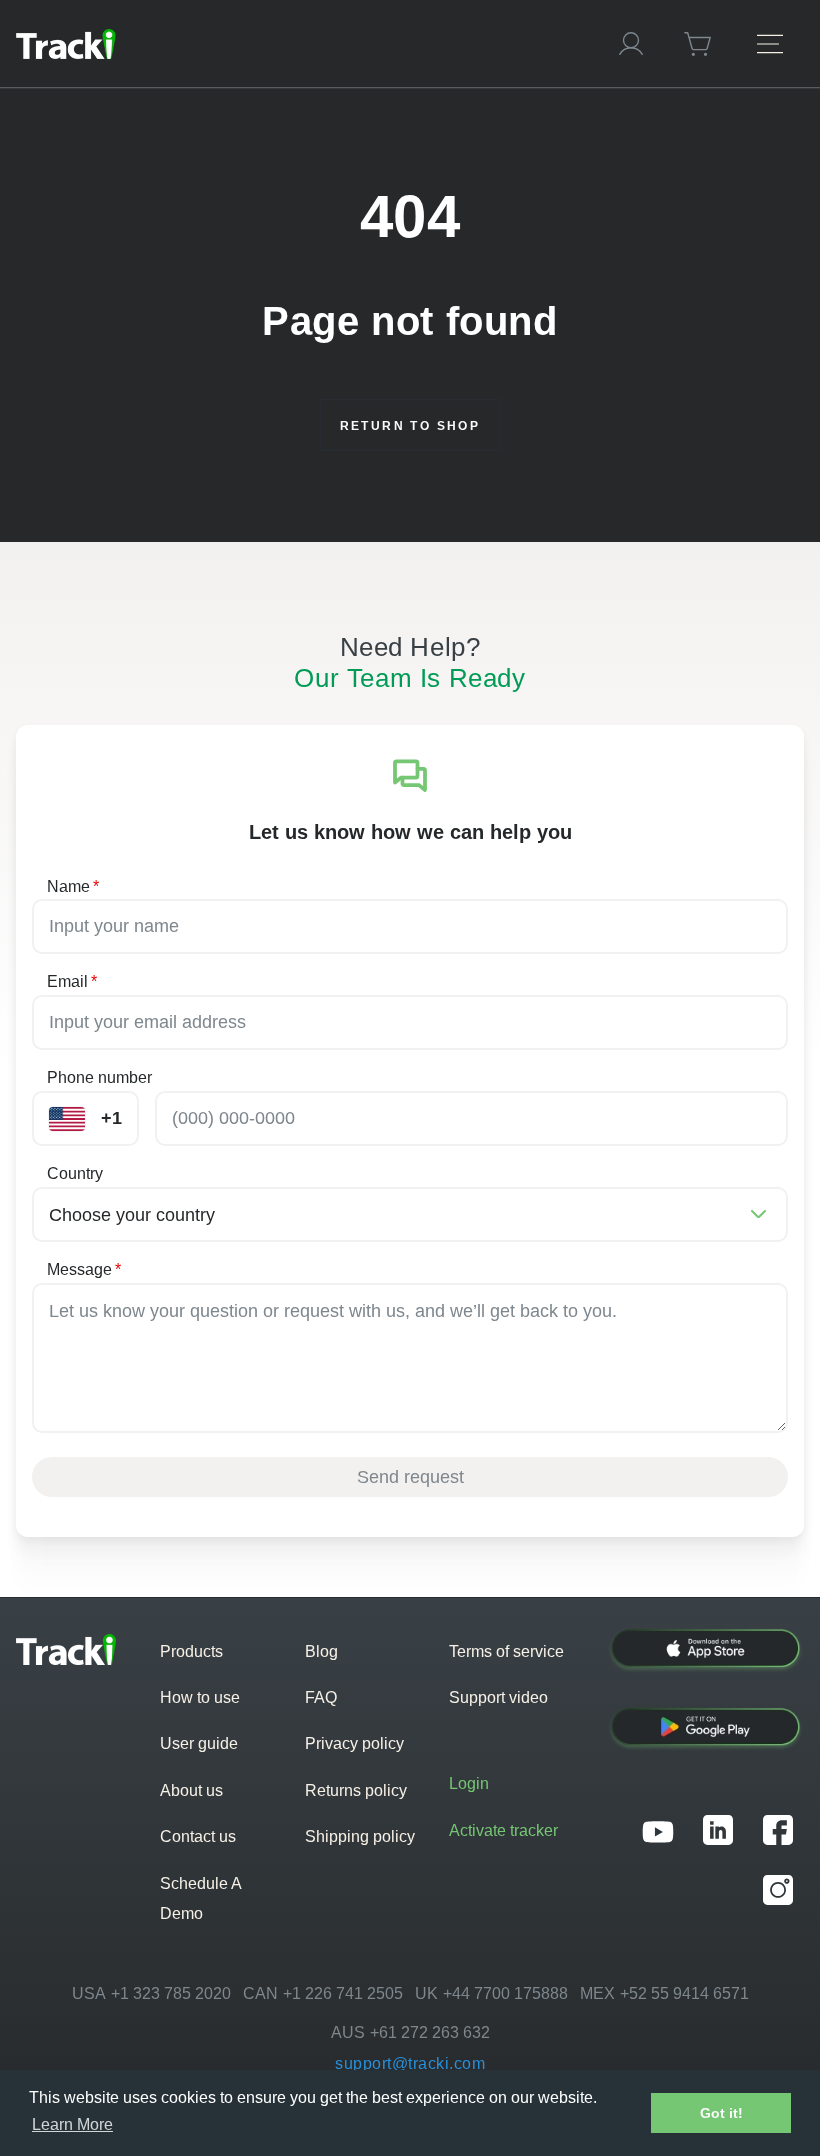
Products (191, 1651)
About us (191, 1790)
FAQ (321, 1697)
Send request (410, 1477)
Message (84, 1269)
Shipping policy (360, 1836)
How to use (200, 1697)
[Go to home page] (298, 44)
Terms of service (506, 1651)
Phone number (99, 1077)
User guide (199, 1743)
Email (72, 981)
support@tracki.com (410, 2063)
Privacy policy (354, 1743)
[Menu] (770, 43)
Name (73, 886)
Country (75, 1173)
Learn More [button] (72, 2124)
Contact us (198, 1836)
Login (469, 1783)
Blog (321, 1651)
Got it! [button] (721, 2113)
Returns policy (356, 1790)
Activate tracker (503, 1830)
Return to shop (410, 426)
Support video (498, 1697)
